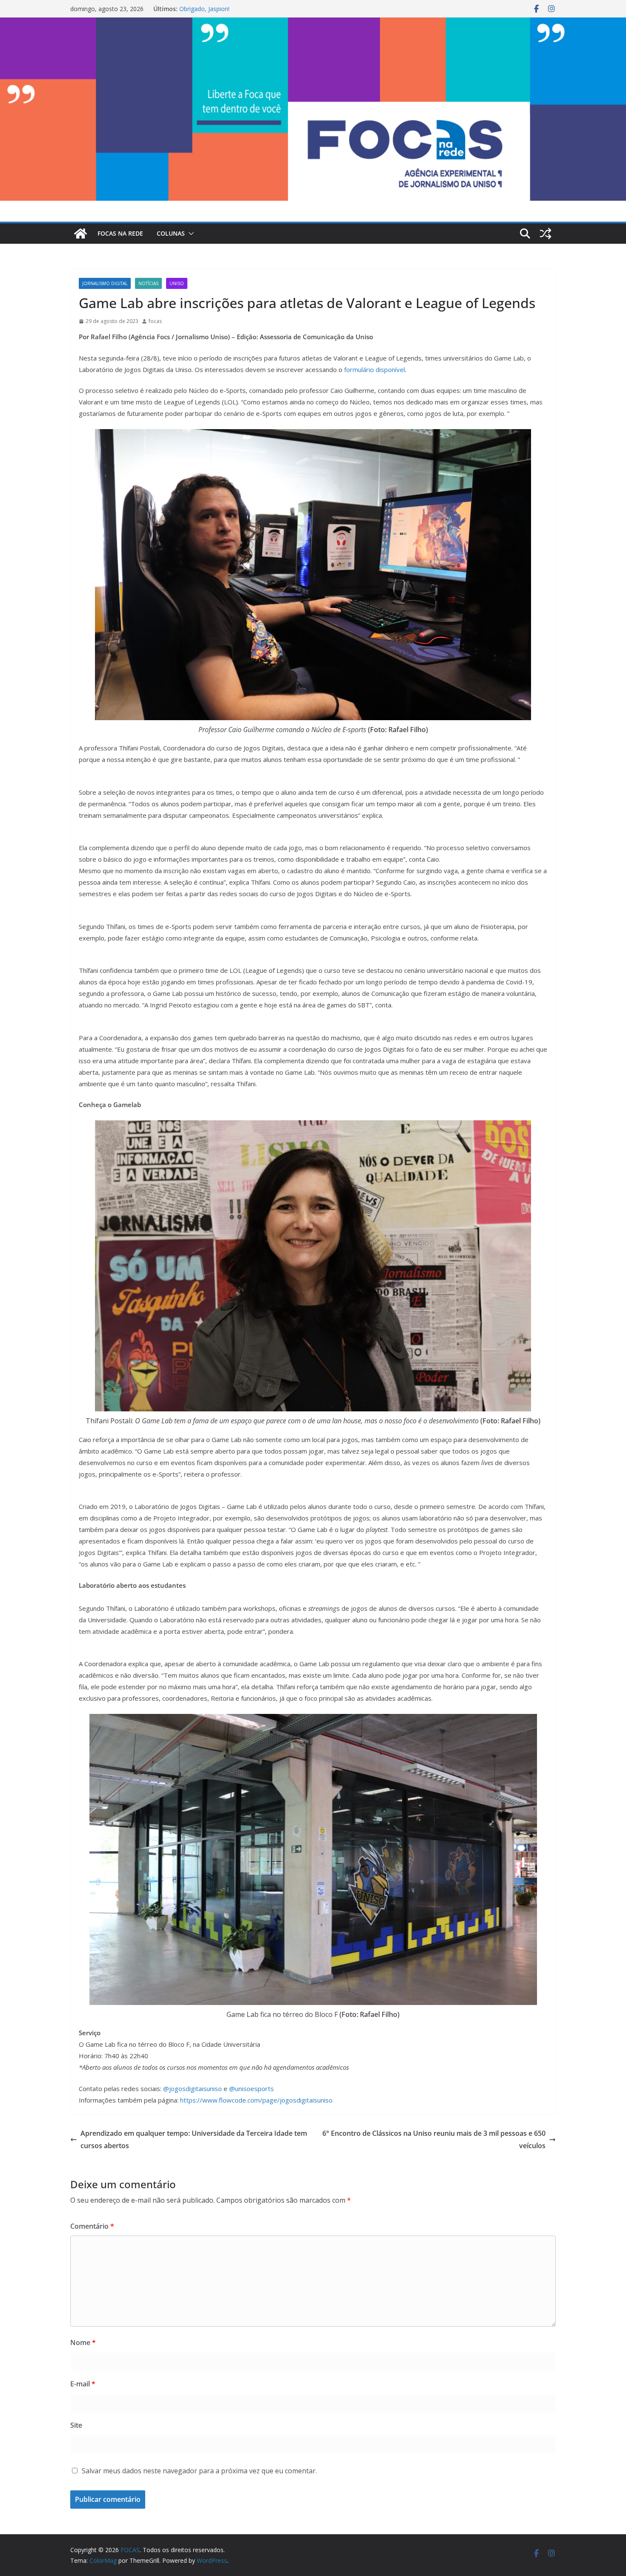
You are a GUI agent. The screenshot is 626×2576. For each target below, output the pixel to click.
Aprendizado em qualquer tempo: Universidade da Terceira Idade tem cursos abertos (194, 2139)
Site (76, 2425)
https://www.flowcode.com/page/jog (235, 2100)
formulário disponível (374, 369)
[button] (190, 234)
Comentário (92, 2226)
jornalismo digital (105, 283)
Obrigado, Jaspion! (204, 9)
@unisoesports (251, 2088)
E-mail (83, 2384)
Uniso (177, 283)
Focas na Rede (120, 233)
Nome (83, 2342)
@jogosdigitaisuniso (192, 2088)
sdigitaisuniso (313, 2100)
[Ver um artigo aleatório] (546, 234)
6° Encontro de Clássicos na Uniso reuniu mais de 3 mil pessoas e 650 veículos (434, 2139)
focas (155, 321)
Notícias (148, 283)
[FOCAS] (80, 234)
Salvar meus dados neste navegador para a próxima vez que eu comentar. (199, 2471)
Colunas (171, 233)
